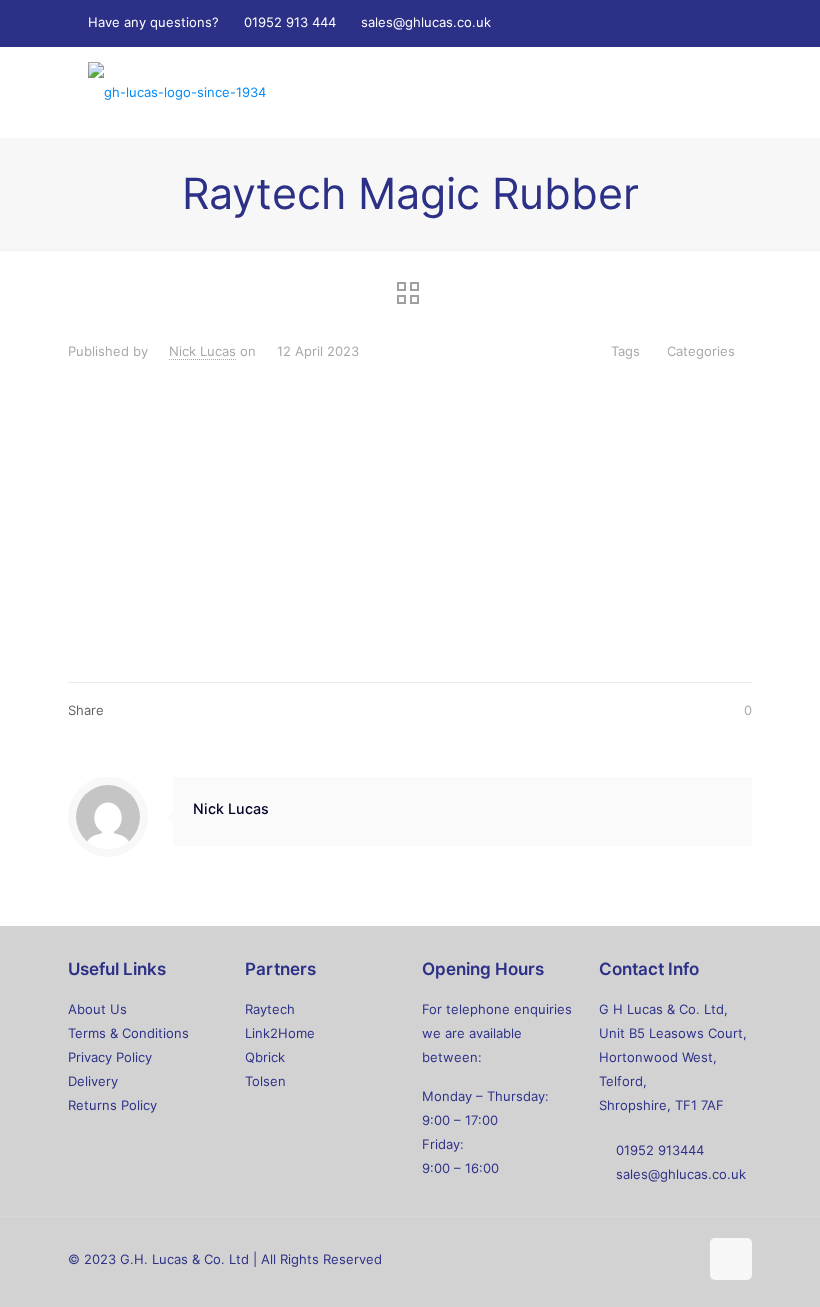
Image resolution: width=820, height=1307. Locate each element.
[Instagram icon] (695, 22)
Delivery (93, 1081)
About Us (97, 1009)
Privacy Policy (110, 1057)
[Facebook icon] (620, 22)
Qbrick (265, 1057)
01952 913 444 (290, 22)
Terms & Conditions (128, 1033)
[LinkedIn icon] (670, 22)
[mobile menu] (720, 92)
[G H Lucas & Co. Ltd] (177, 92)
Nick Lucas (202, 351)
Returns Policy (112, 1105)
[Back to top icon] (731, 1259)
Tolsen (265, 1081)
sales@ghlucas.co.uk (426, 22)
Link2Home (280, 1033)
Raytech (270, 1009)
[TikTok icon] (720, 22)
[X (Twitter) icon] (645, 22)
